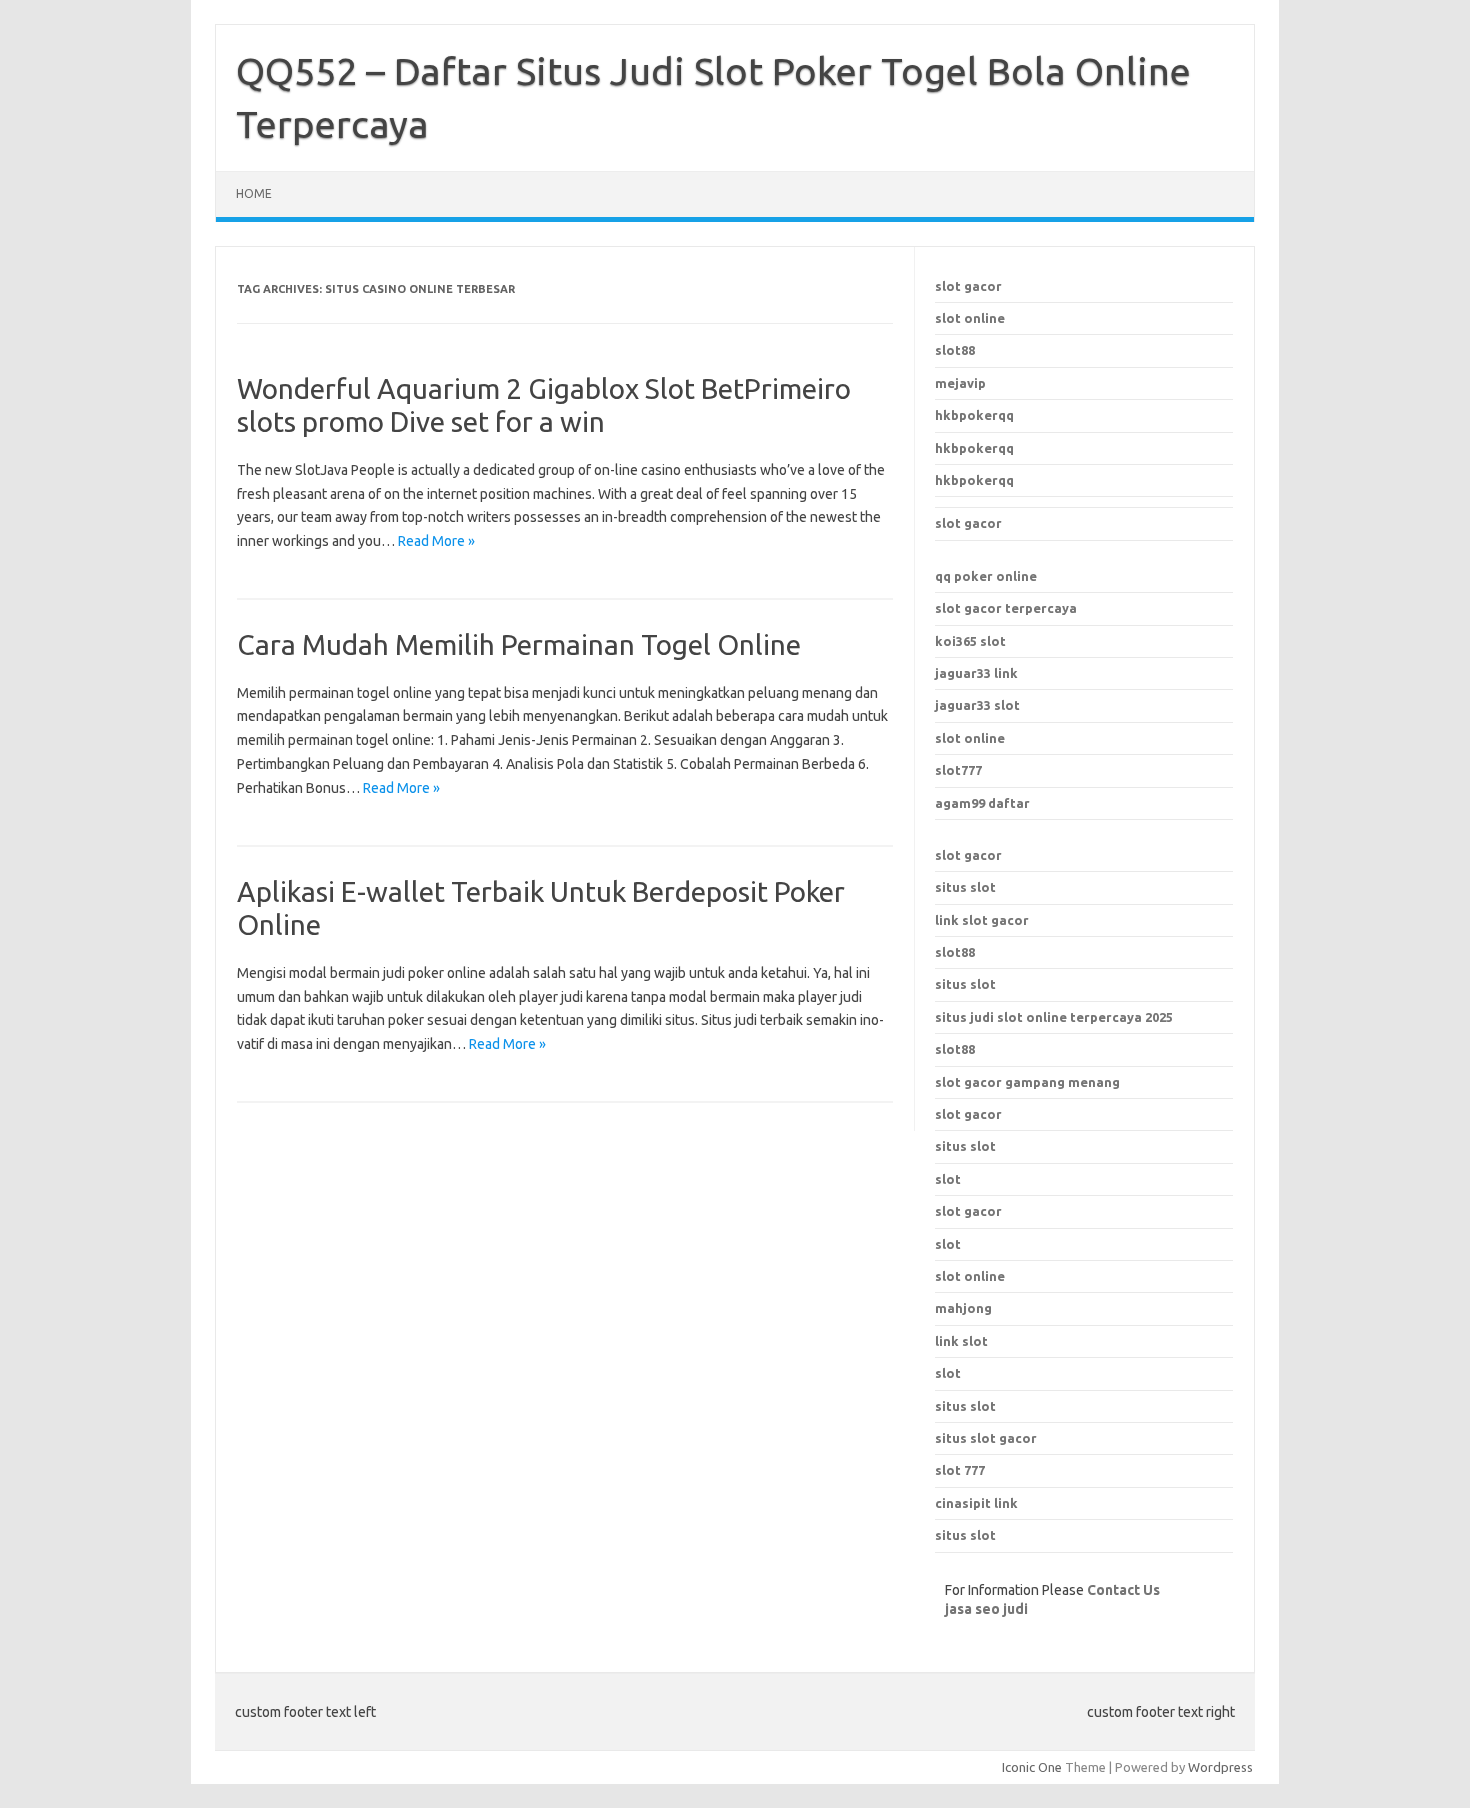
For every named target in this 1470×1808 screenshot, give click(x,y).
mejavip (960, 383)
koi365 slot (970, 641)
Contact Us (1123, 1590)
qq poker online (986, 576)
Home (254, 193)
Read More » (436, 541)
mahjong (963, 1308)
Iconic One (1032, 1767)
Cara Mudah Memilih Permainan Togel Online (519, 644)
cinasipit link (976, 1503)
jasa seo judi (986, 1609)
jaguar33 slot (977, 705)
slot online (970, 318)
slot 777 (960, 1470)
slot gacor (968, 286)
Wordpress (1220, 1767)
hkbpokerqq (974, 415)
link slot (961, 1341)
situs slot (965, 887)
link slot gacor (982, 920)
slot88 (955, 350)
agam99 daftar (982, 803)
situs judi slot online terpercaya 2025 (1054, 1017)
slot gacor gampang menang (1027, 1082)
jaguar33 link (976, 673)
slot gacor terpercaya (1006, 608)
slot (948, 1244)
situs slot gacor (986, 1438)
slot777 (958, 770)
